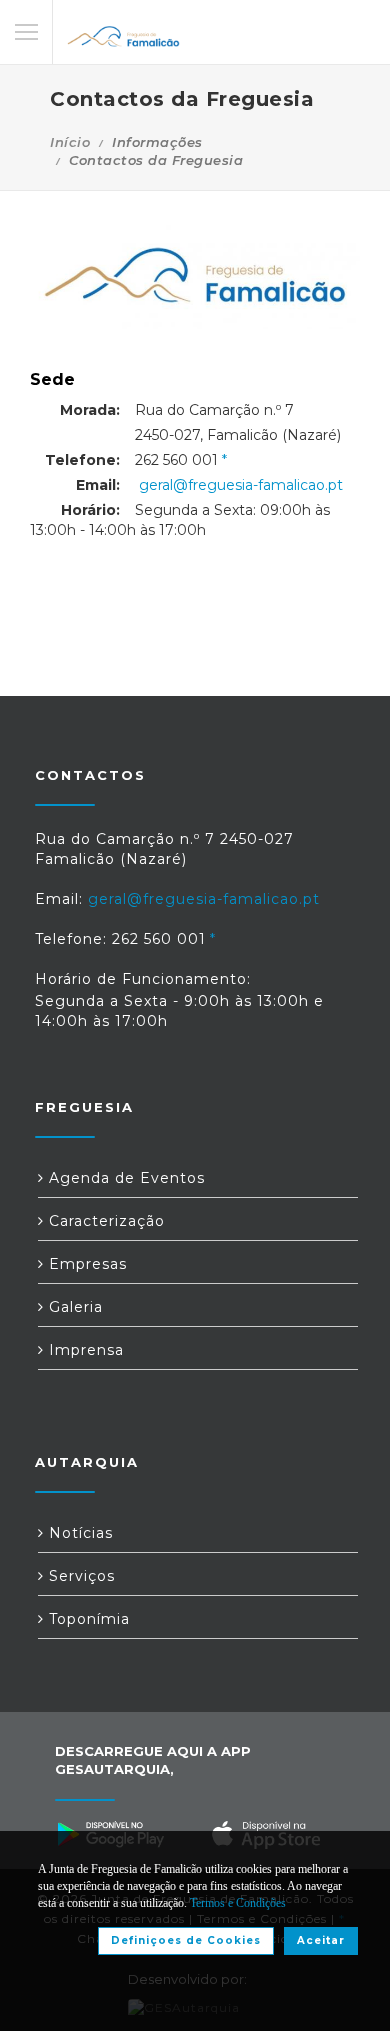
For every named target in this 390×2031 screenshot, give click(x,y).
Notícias (78, 1533)
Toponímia (87, 1619)
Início (70, 142)
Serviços (79, 1576)
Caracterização (104, 1221)
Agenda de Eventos (124, 1178)
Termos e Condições (238, 1903)
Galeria (73, 1307)
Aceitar (321, 1940)
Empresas (85, 1264)
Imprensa (84, 1350)
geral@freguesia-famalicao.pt (241, 485)
